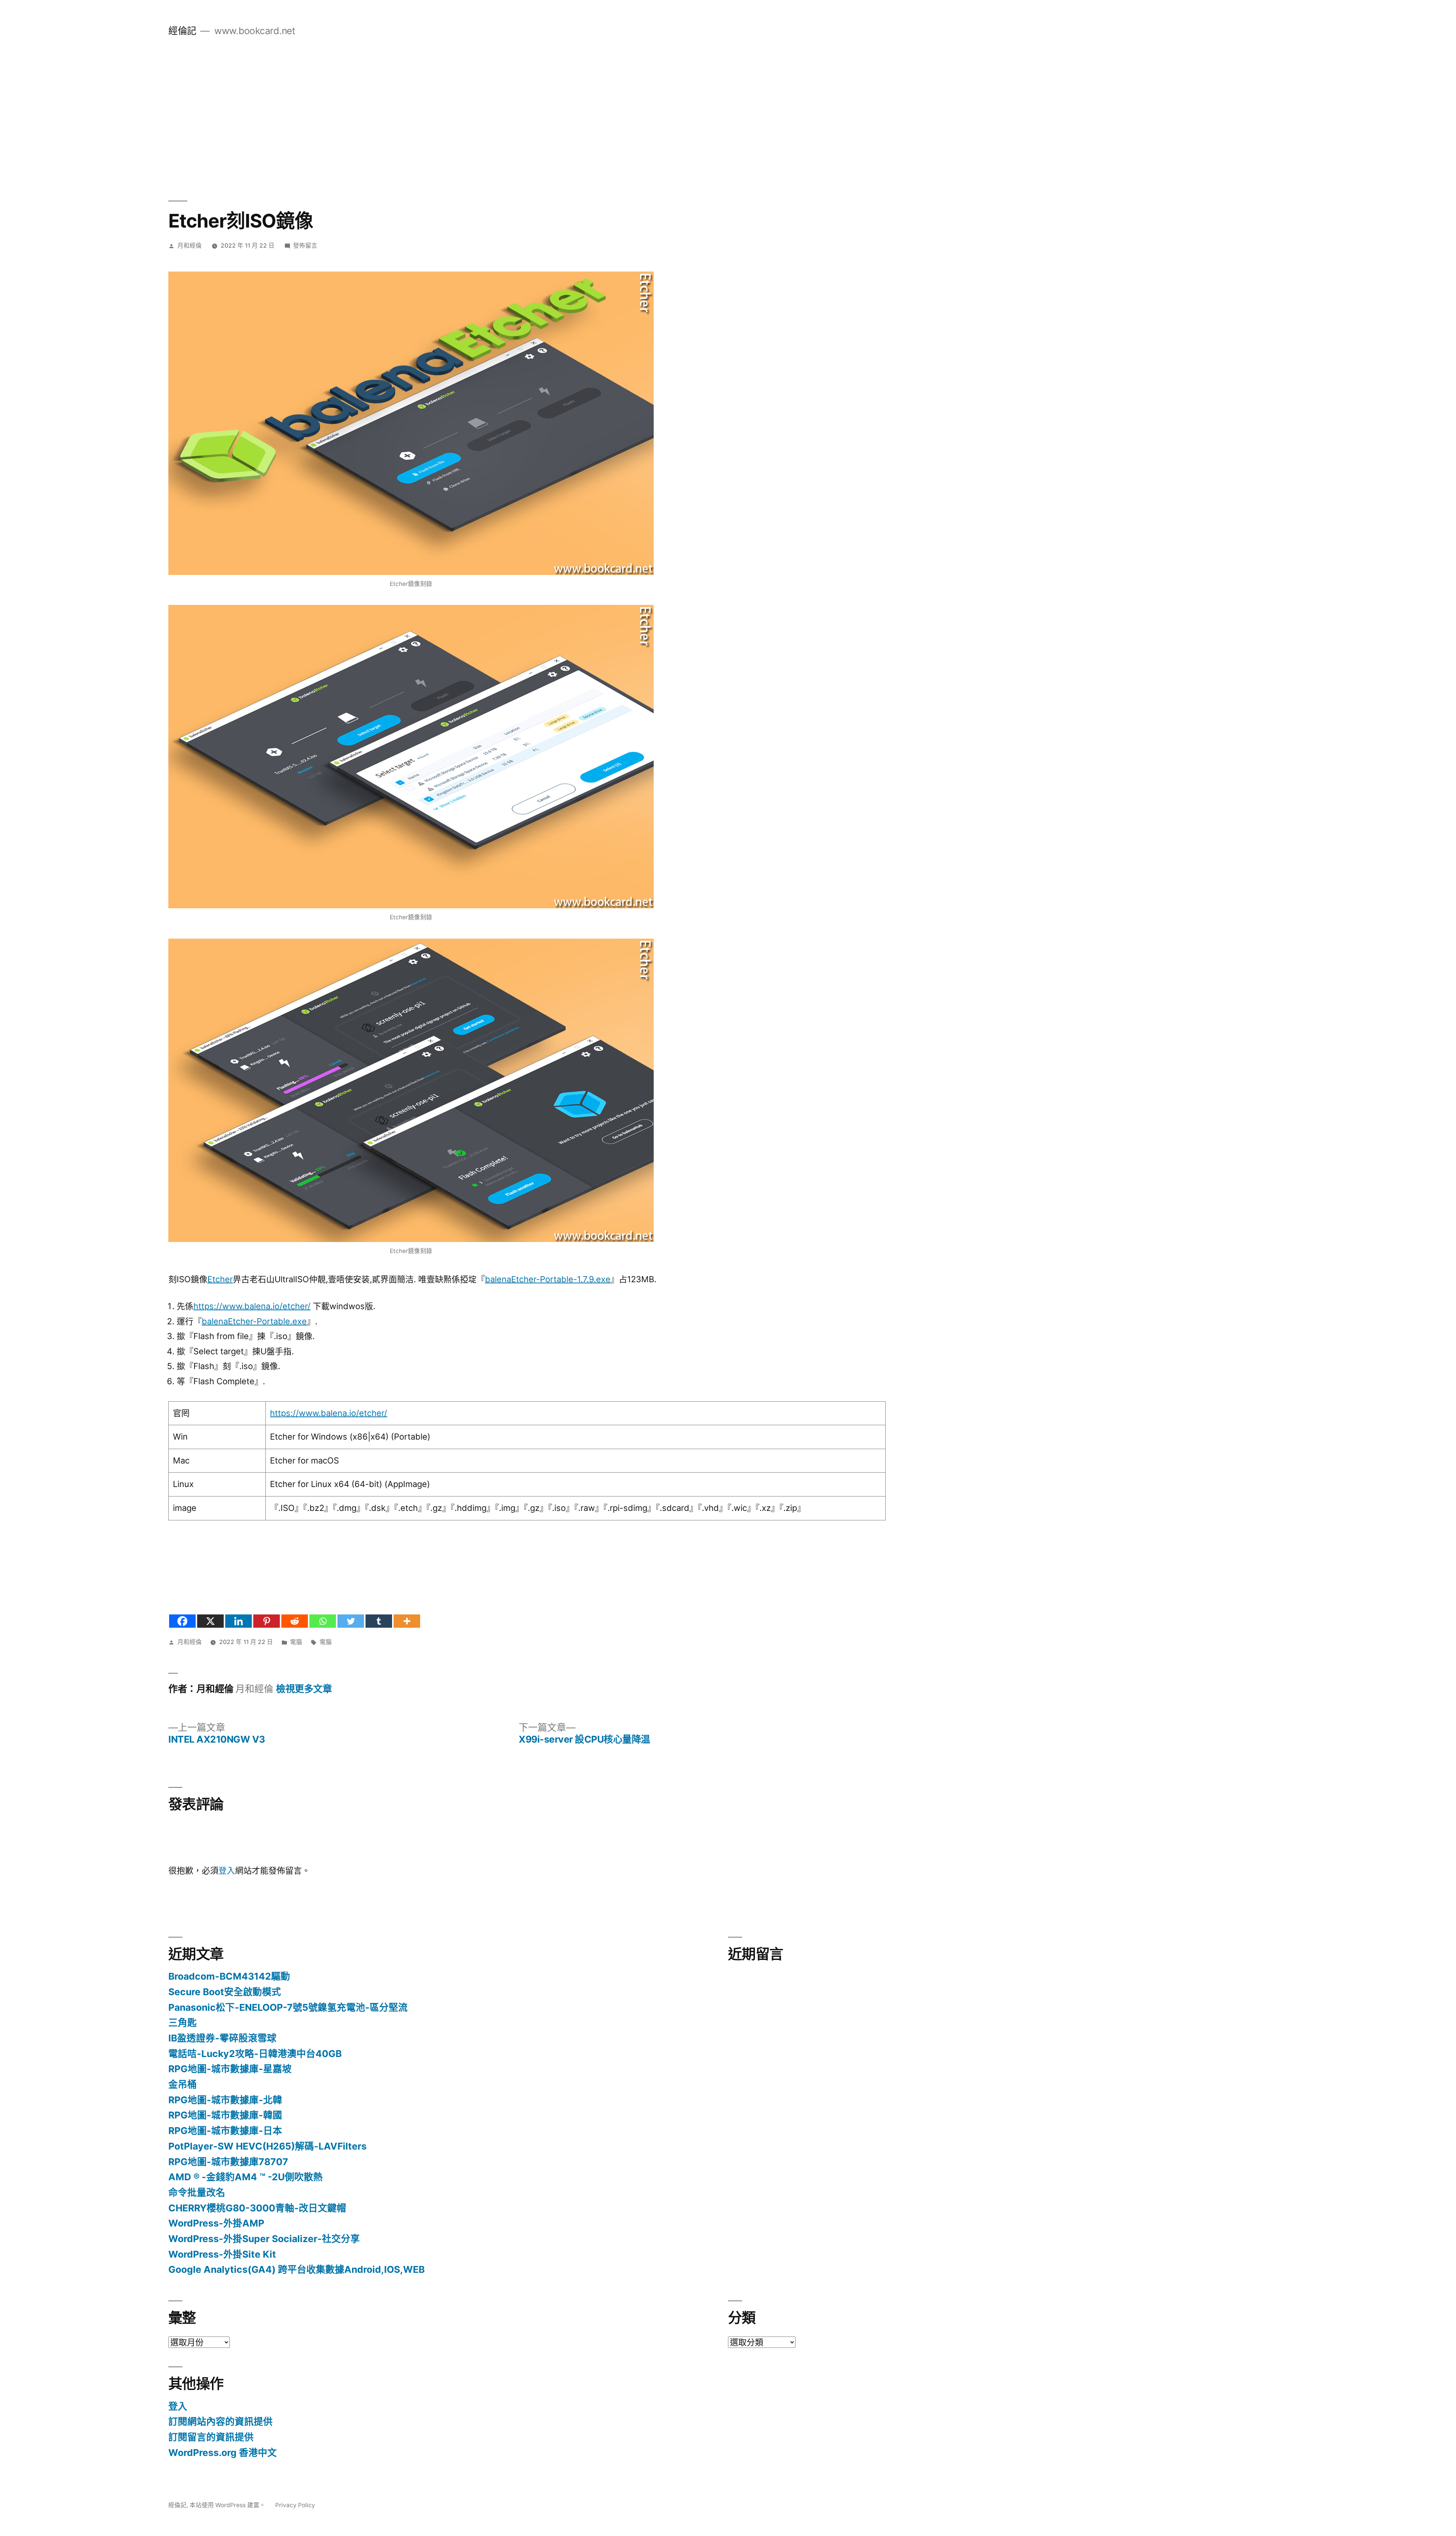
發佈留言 (305, 246)
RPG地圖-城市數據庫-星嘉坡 (230, 2069)
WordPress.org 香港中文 (223, 2453)
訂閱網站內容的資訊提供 (220, 2421)
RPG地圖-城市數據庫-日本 (225, 2131)
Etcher (220, 1279)
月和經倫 (190, 246)
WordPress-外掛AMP (216, 2223)
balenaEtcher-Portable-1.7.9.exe (548, 1279)
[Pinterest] (267, 1621)
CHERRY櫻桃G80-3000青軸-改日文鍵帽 (257, 2208)
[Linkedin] (238, 1621)
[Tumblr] (379, 1621)
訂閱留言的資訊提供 (211, 2437)
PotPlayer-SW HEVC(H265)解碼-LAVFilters (268, 2146)
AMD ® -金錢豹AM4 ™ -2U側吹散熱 (246, 2177)
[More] (407, 1621)
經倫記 (182, 31)
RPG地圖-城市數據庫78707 (228, 2162)
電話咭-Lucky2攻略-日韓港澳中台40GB (255, 2054)
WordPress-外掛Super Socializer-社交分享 (264, 2239)
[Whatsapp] (323, 1621)
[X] (210, 1621)
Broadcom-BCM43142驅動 (229, 1976)
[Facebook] (182, 1621)
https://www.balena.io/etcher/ (252, 1306)
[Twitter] (351, 1621)
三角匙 (183, 2023)
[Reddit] (295, 1621)
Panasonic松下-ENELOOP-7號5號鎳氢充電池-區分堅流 (288, 2007)
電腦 (296, 1642)
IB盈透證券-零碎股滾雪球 (222, 2038)
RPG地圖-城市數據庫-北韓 (225, 2100)
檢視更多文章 (304, 1689)
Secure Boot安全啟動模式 (225, 1992)
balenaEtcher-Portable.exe (254, 1321)
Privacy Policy (295, 2505)
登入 (227, 1870)
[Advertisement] (728, 119)
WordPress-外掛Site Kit (222, 2254)
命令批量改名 (197, 2192)
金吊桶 (183, 2084)
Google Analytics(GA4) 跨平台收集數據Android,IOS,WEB (297, 2269)
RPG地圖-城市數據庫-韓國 (225, 2115)
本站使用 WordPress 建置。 (228, 2505)
